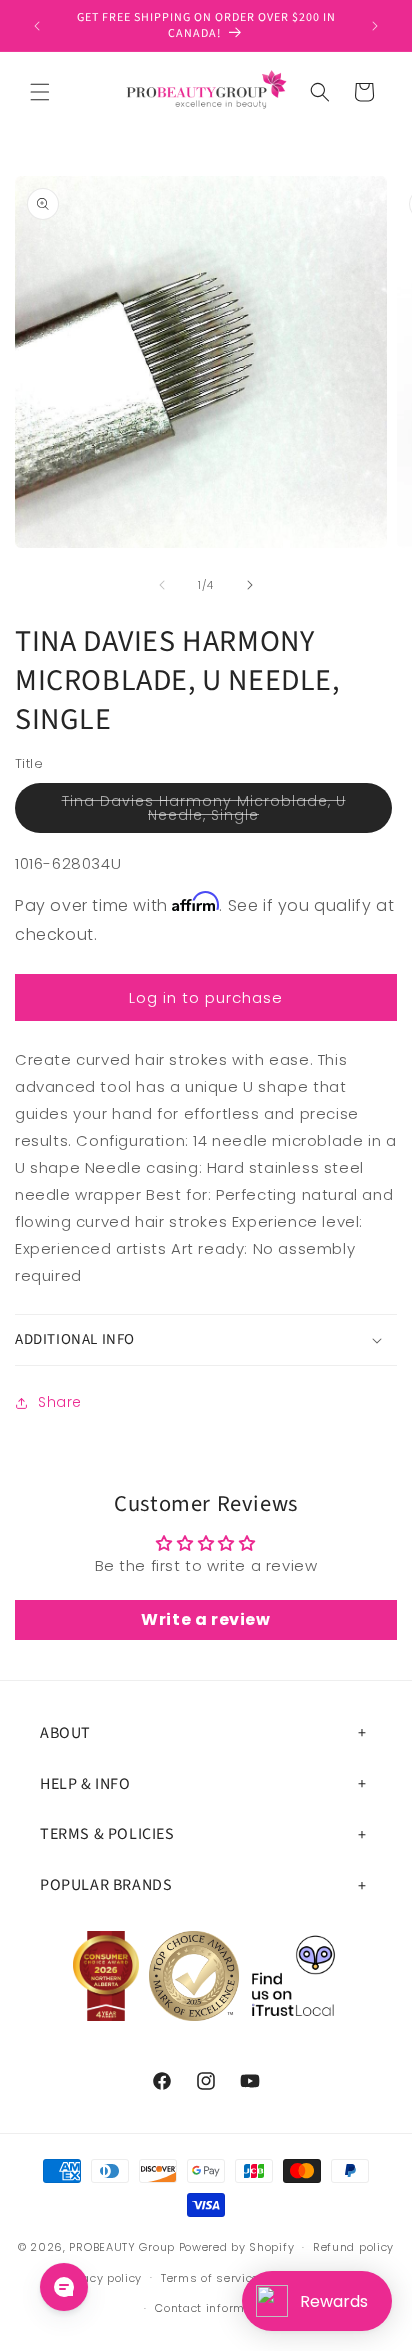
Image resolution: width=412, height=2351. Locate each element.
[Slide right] (250, 585)
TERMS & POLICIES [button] (107, 1834)
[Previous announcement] (37, 26)
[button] (40, 92)
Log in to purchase (206, 997)
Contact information (215, 2308)
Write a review (205, 1619)
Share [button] (60, 1402)
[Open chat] (64, 2287)
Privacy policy (101, 2278)
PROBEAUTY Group (122, 2247)
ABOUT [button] (65, 1733)
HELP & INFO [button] (85, 1784)
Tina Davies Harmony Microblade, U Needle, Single (208, 812)
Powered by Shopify (237, 2247)
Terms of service (210, 2278)
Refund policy (353, 2247)
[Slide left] (162, 585)
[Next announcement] (375, 26)
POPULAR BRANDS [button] (106, 1885)
